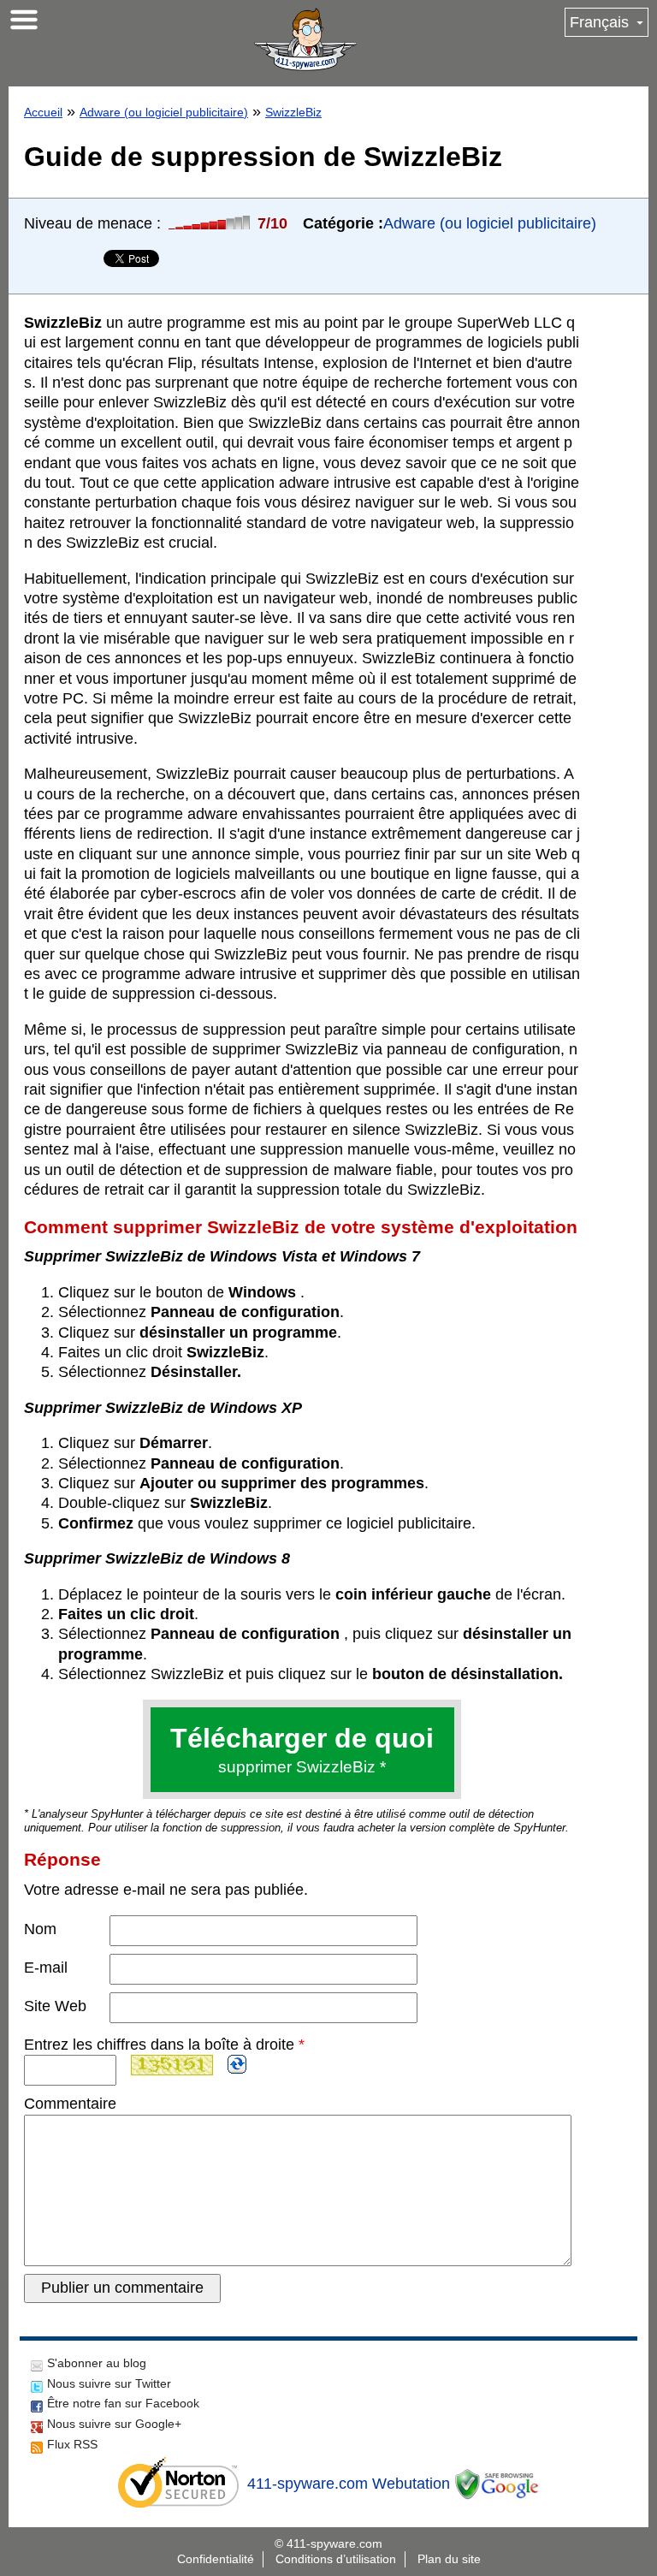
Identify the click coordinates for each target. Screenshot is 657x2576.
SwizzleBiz (293, 112)
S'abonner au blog (97, 2363)
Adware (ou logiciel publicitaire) (164, 112)
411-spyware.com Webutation (349, 2484)
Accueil (43, 112)
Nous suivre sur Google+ (114, 2424)
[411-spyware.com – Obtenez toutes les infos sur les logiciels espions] (305, 39)
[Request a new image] (237, 2064)
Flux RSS (72, 2444)
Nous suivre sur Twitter (109, 2383)
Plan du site (449, 2559)
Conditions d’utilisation (336, 2559)
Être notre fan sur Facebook (123, 2403)
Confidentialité (216, 2559)
